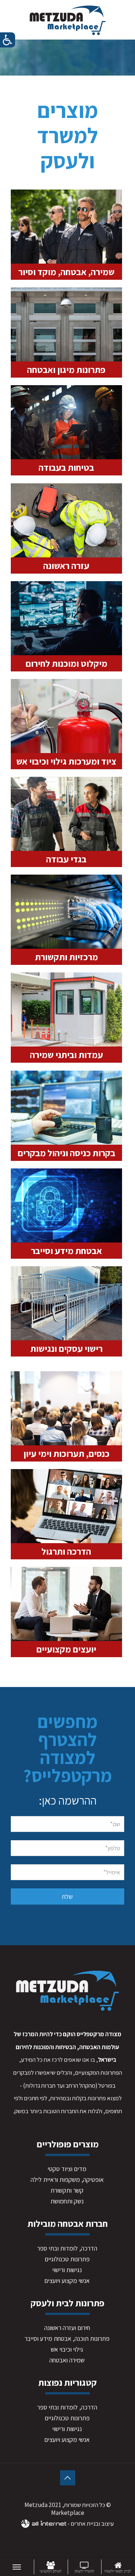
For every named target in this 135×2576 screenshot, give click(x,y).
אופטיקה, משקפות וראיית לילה (67, 2180)
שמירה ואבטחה (67, 2360)
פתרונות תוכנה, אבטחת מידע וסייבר (67, 2338)
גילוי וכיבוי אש (67, 2349)
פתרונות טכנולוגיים (67, 2259)
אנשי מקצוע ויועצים (67, 2281)
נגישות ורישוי (67, 2270)
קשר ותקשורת (67, 2190)
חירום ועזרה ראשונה (67, 2328)
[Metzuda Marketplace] (67, 20)
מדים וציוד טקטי (67, 2169)
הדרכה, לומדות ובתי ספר (67, 2248)
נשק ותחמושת (67, 2201)
